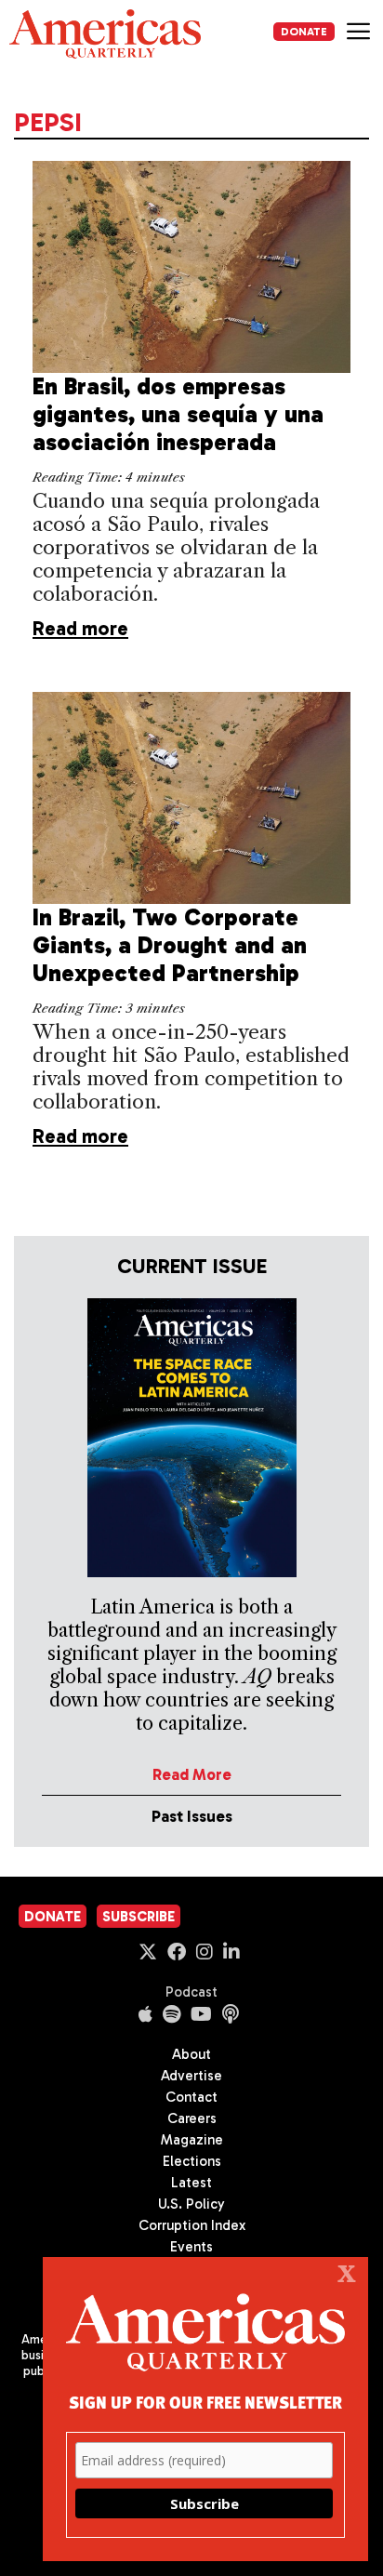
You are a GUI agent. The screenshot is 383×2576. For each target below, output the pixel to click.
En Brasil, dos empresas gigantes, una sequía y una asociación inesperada (178, 414)
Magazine (192, 2140)
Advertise (191, 2076)
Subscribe (139, 1917)
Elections (192, 2161)
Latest (191, 2183)
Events (191, 2247)
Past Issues (192, 1816)
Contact (191, 2097)
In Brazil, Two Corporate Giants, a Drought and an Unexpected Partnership (170, 945)
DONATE (304, 32)
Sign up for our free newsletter (205, 2402)
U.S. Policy (191, 2204)
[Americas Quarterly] (105, 34)
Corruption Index (192, 2225)
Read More (192, 1774)
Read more (80, 628)
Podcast (191, 1992)
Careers (192, 2118)
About (191, 2054)
